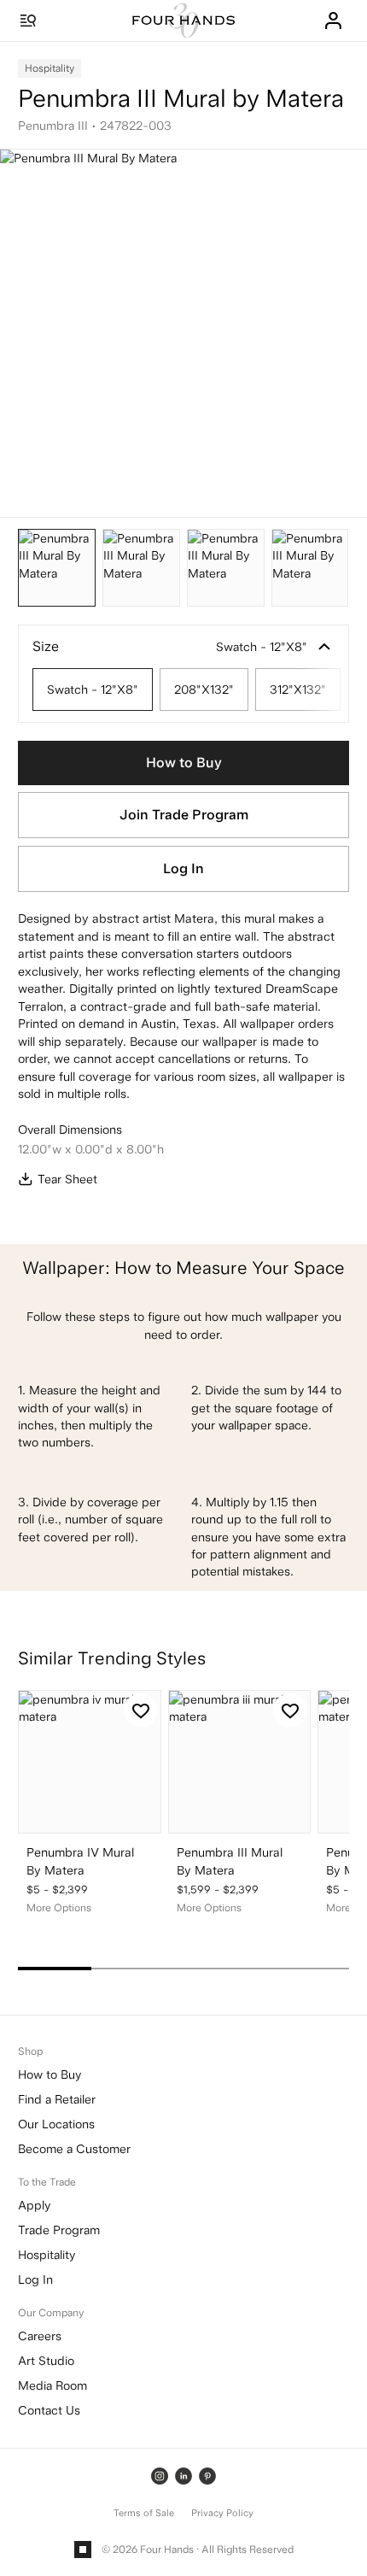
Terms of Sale (144, 2513)
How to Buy (184, 763)
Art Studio (46, 2361)
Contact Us (49, 2410)
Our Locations (56, 2124)
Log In (183, 868)
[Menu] (28, 21)
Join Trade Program (184, 815)
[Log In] (333, 21)
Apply (34, 2205)
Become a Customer (74, 2149)
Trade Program (59, 2230)
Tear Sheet (67, 1179)
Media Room (52, 2385)
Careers (40, 2336)
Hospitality (47, 2255)
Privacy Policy (222, 2513)
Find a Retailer (57, 2099)
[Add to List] (141, 1710)
